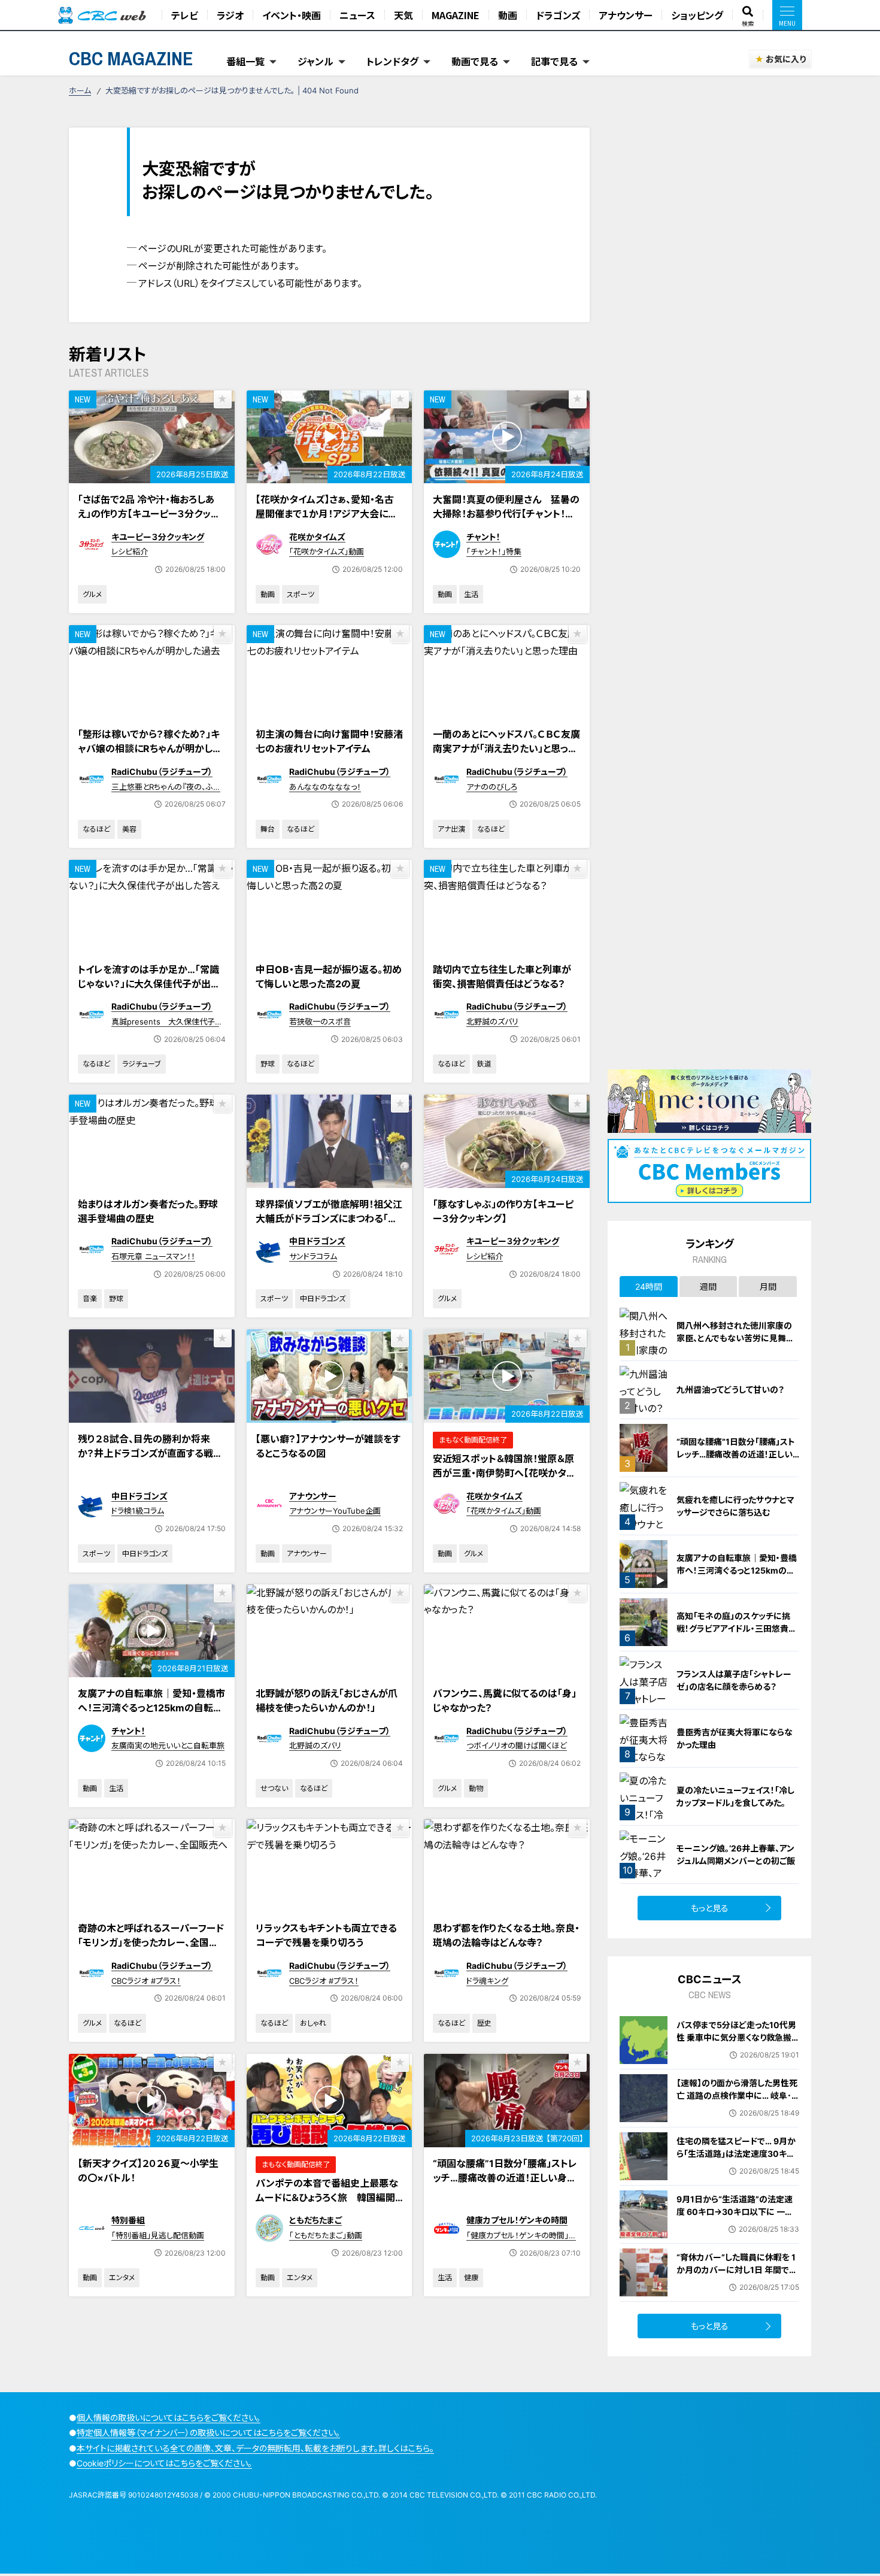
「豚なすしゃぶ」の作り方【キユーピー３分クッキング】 (503, 1211)
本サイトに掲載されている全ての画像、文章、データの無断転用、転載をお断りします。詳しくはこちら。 (255, 2448)
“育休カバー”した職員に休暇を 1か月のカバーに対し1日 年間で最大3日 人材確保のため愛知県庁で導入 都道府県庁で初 (737, 2276)
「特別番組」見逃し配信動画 (158, 2235)
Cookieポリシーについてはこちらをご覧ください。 (164, 2463)
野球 (268, 1064)
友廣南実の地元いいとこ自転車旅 (168, 1745)
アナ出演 (451, 829)
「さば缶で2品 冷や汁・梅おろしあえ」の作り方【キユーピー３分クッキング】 (149, 514)
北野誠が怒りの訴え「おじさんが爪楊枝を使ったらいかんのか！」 (327, 1701)
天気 (403, 15)
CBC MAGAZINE (131, 58)
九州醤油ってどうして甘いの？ (730, 1389)
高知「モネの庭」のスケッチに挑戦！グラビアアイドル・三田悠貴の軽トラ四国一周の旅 (737, 1628)
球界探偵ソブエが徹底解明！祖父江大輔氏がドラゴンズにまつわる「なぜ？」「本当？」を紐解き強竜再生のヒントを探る (329, 1226)
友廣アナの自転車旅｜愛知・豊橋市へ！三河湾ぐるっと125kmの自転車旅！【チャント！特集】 (151, 1708)
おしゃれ (313, 2023)
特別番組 (128, 2220)
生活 (471, 594)
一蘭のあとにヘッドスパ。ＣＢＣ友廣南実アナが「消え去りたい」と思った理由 (506, 748)
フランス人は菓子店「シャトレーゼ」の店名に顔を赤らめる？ (734, 1680)
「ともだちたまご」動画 (326, 2235)
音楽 (90, 1298)
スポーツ (301, 594)
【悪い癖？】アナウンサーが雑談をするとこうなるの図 (328, 1446)
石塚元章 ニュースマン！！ (153, 1256)
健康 (471, 2278)
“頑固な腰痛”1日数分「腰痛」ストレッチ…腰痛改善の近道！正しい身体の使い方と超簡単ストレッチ (505, 2178)
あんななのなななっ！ (325, 787)
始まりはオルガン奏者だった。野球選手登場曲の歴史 (148, 1211)
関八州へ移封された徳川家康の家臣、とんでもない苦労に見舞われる (735, 1338)
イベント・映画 (292, 15)
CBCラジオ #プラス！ (146, 1981)
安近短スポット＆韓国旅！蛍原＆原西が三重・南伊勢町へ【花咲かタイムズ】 (504, 1473)
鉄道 (484, 1064)
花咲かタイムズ (317, 537)
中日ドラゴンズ (317, 1241)
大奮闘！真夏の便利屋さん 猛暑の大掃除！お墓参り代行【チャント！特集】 (506, 514)
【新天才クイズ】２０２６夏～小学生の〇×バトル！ (148, 2171)
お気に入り (786, 59)
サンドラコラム (313, 1256)
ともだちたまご (315, 2220)
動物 (476, 1788)
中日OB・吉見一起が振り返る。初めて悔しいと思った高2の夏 (329, 977)
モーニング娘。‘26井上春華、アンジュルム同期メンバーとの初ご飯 (736, 1854)
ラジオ (230, 15)
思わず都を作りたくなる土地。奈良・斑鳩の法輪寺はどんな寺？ (506, 1935)
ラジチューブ (142, 1064)
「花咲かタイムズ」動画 (327, 551)
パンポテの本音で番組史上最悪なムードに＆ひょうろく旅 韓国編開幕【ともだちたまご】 (327, 2198)
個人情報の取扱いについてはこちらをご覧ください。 (169, 2418)
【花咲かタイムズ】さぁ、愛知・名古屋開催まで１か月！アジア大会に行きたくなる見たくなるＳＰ (327, 514)
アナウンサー (626, 15)
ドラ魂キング (487, 1981)
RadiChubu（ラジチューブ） (162, 772)
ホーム (80, 90)
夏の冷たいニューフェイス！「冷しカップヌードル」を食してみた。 (735, 1796)
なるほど (96, 829)
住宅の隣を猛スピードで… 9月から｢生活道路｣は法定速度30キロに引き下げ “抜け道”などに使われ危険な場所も (736, 2160)
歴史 (484, 2023)
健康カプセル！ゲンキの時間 (517, 2220)
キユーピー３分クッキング (158, 537)
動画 (508, 15)
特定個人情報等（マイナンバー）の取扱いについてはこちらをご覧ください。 (208, 2433)
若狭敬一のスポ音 (320, 1022)
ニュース (357, 15)
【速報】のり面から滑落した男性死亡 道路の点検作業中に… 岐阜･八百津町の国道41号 (737, 2095)
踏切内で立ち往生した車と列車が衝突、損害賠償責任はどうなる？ (502, 977)
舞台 (268, 829)
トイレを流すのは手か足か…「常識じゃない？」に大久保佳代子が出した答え (148, 984)
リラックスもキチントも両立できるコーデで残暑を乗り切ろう (326, 1935)
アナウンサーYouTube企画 (335, 1511)
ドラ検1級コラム (138, 1511)
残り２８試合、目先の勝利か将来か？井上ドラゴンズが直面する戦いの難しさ (150, 1453)
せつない (274, 1788)
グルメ (92, 594)
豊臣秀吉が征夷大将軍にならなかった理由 (735, 1738)
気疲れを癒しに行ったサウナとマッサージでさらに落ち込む (735, 1506)
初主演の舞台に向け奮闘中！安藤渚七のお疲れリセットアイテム (329, 741)
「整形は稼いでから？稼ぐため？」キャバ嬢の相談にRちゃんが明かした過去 (150, 748)
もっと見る (710, 1908)
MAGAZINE (456, 15)
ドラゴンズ (558, 15)
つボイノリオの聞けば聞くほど (517, 1745)
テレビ (185, 15)
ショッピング (697, 15)
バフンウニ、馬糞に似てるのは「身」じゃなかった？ (505, 1701)
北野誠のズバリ (492, 1022)
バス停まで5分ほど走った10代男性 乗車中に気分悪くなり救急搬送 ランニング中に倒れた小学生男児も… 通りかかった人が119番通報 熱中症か (736, 2050)
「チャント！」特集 (494, 551)
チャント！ (483, 537)
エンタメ (122, 2278)
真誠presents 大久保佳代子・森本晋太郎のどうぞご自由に (165, 1027)
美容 (129, 829)
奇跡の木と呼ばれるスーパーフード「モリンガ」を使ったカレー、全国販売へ (151, 1942)
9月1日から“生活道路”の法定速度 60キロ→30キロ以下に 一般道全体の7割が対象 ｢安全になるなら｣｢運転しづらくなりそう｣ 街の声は (737, 2224)
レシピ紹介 (130, 551)
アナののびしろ (492, 787)
